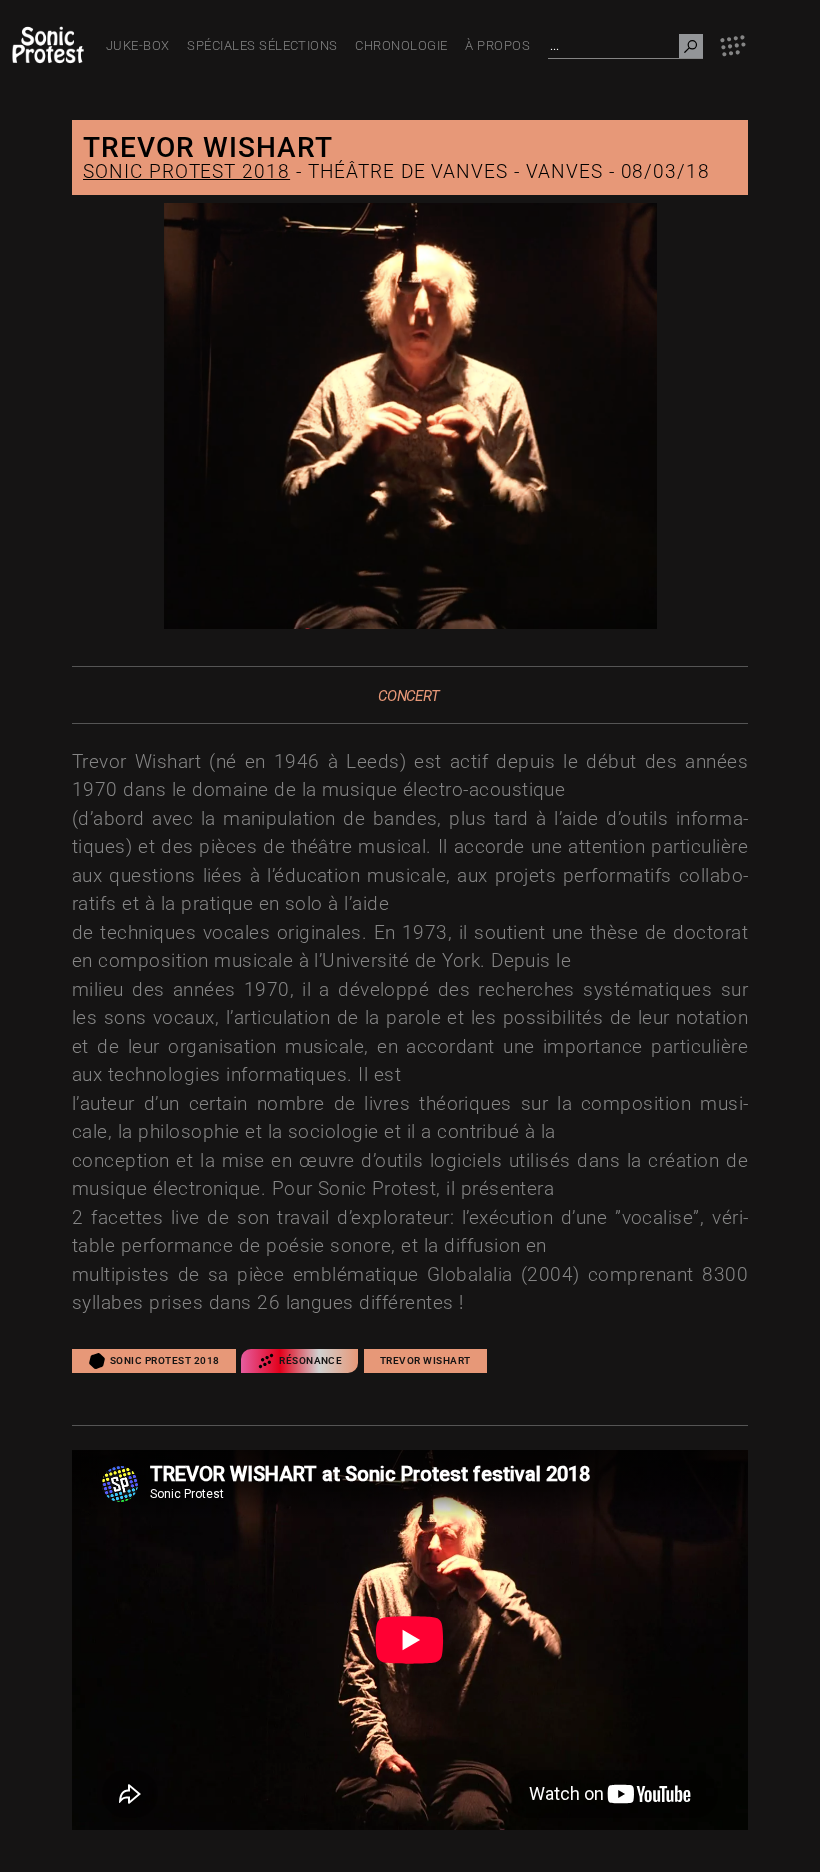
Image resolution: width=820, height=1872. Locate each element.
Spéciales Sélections (262, 45)
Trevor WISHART (425, 1360)
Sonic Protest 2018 (186, 171)
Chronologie (401, 45)
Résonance (310, 1360)
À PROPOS (497, 45)
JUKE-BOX (138, 45)
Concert (409, 696)
